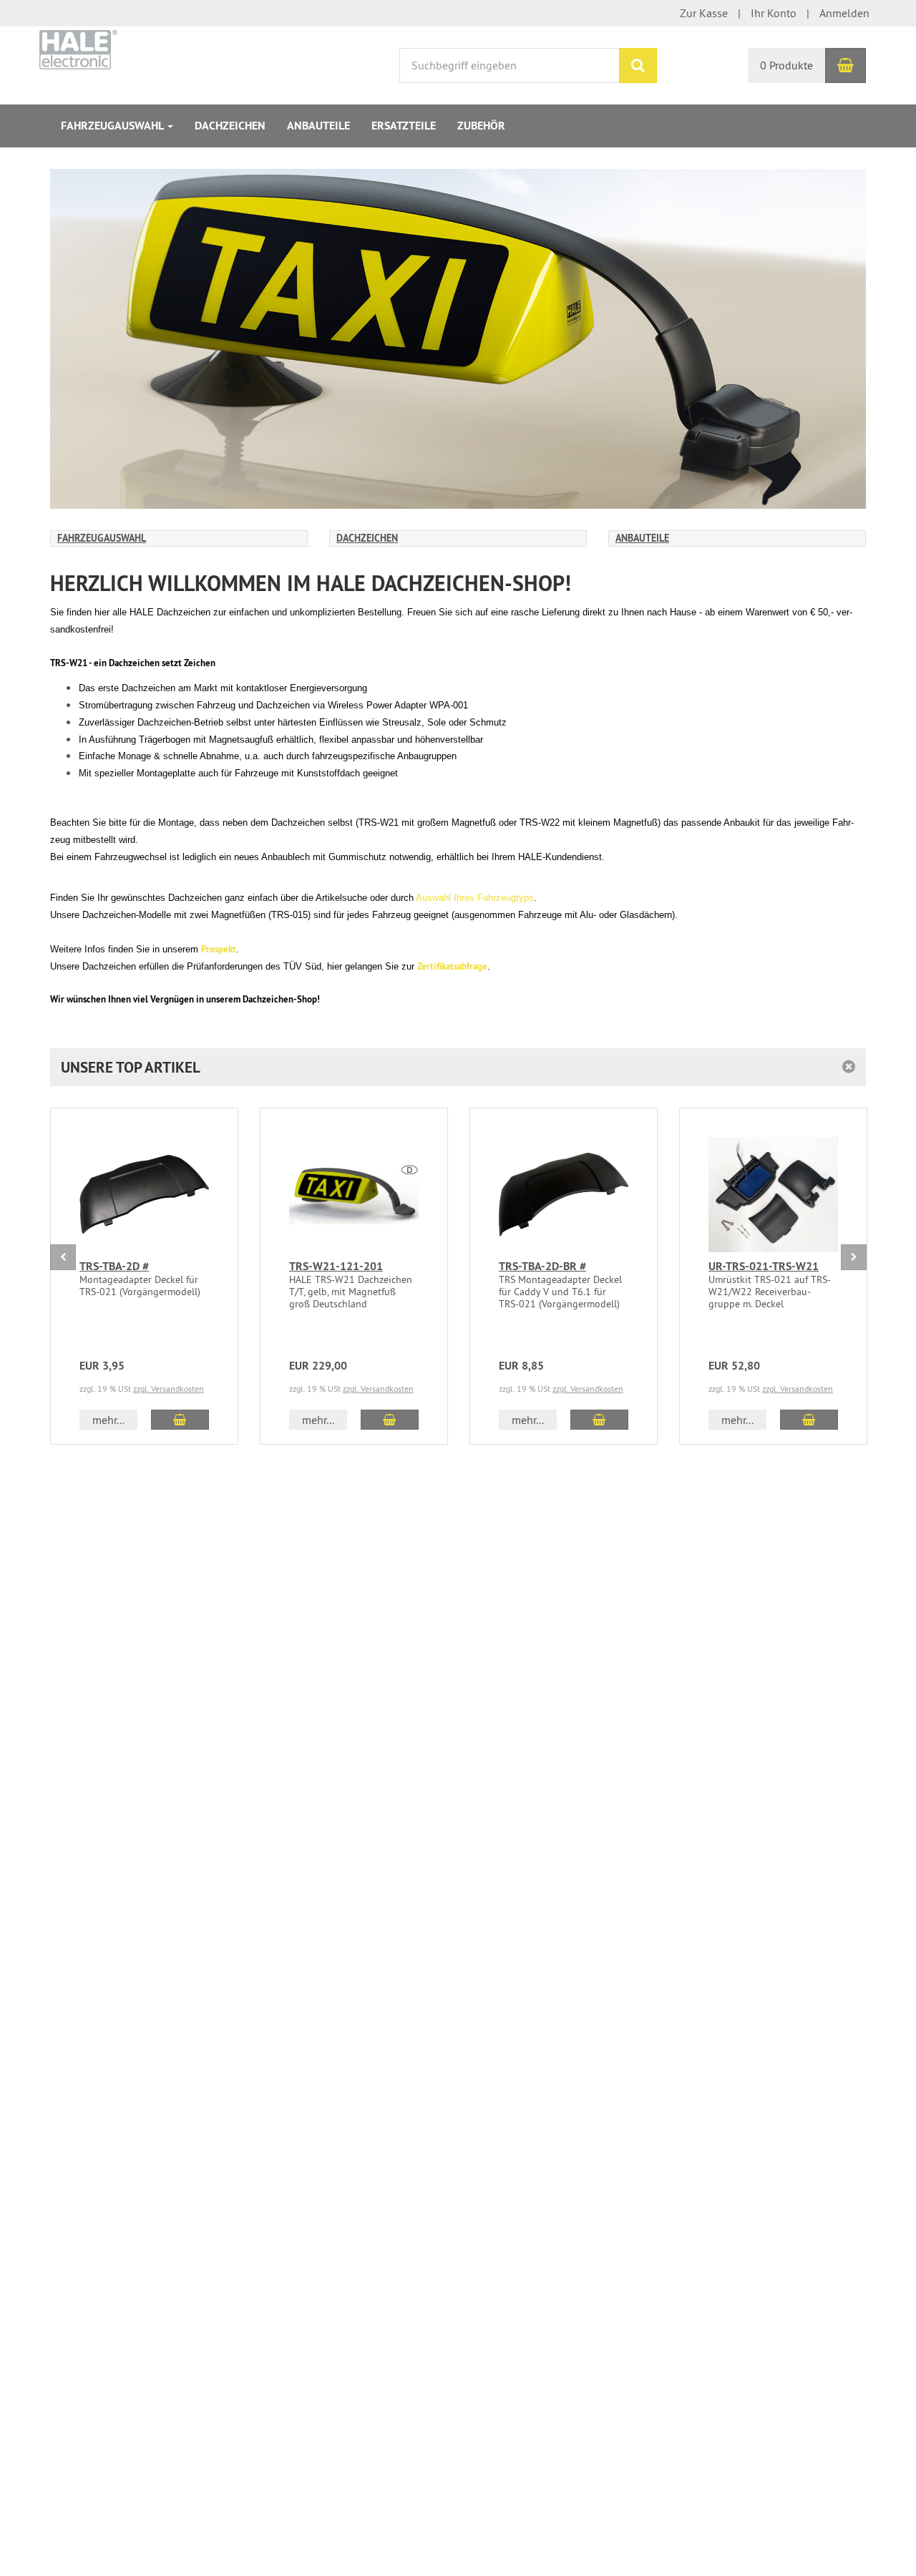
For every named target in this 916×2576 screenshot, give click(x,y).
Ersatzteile (404, 126)
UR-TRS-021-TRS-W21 (764, 1266)
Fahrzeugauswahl (113, 126)
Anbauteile (318, 126)
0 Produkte (786, 65)
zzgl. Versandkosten (169, 1389)
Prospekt (219, 949)
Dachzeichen (230, 126)
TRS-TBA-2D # (114, 1266)
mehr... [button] (108, 1420)
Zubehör (481, 126)
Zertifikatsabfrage (452, 966)
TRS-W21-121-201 (336, 1266)
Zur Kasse (704, 13)
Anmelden (844, 13)
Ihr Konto (774, 13)
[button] (458, 1067)
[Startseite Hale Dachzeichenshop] (78, 48)
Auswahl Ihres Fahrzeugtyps (475, 898)
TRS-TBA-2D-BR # (542, 1266)
